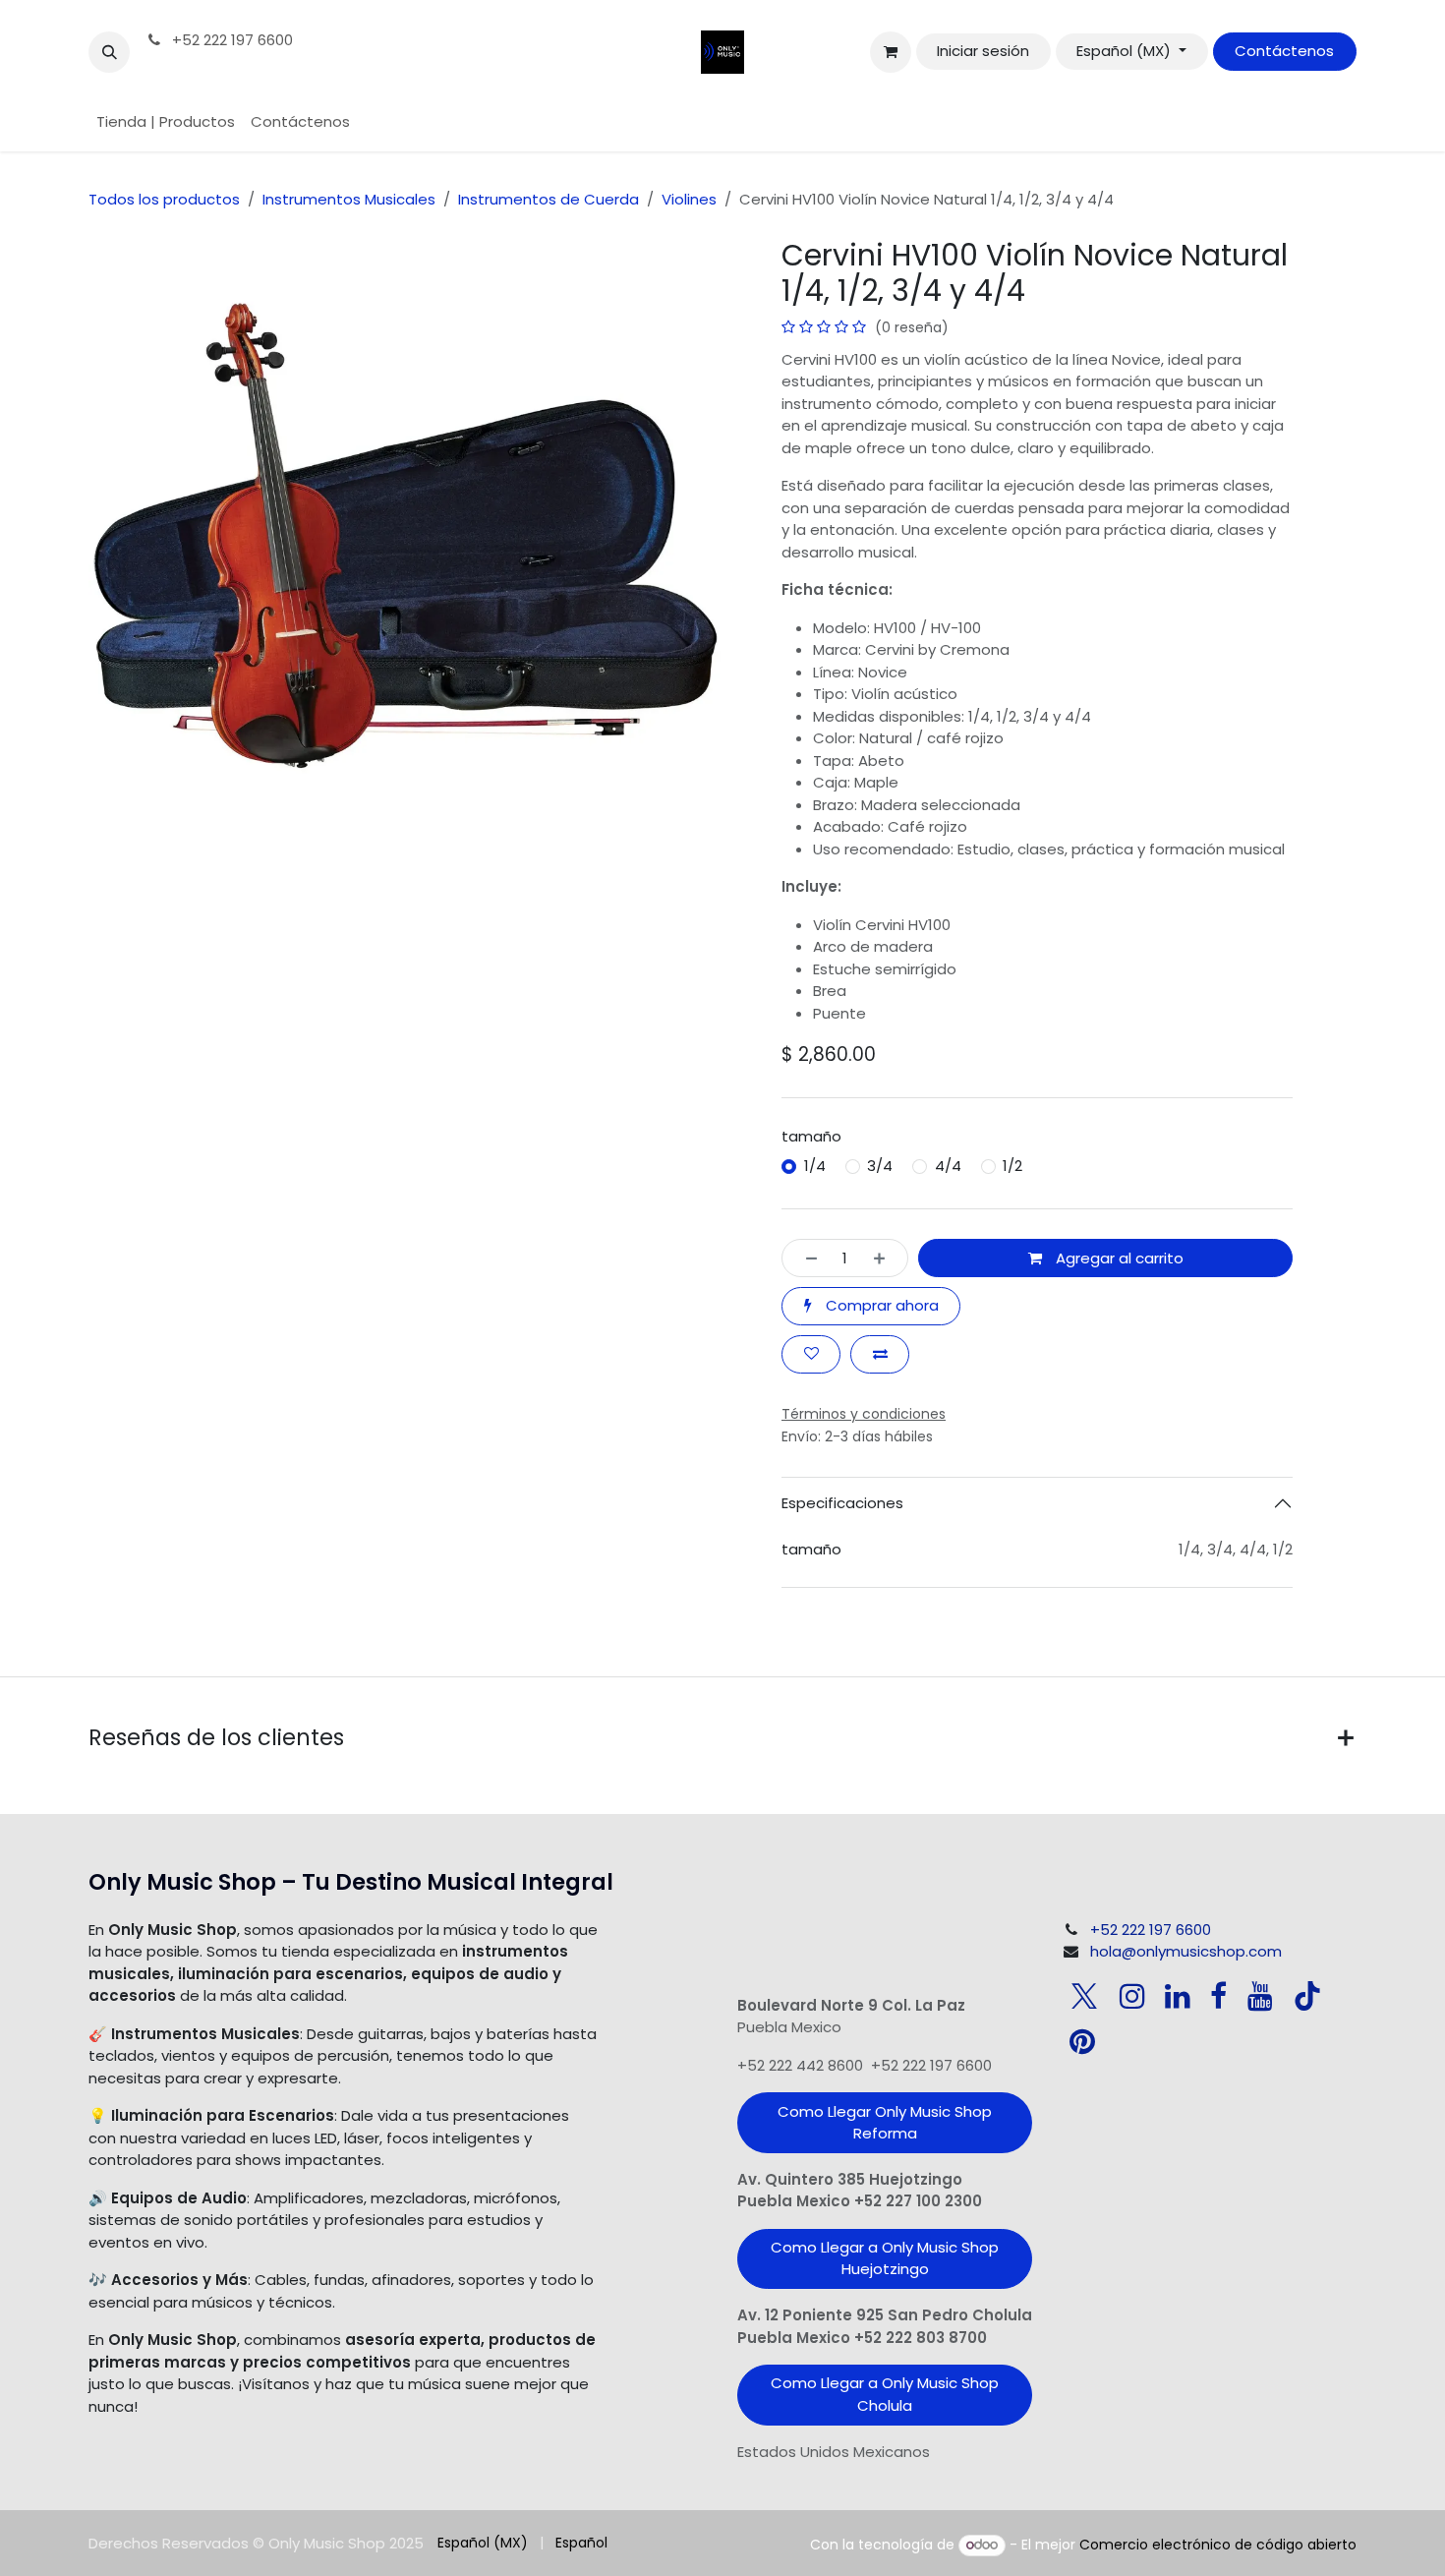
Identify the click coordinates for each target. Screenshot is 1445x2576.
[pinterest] (1082, 2041)
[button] (109, 52)
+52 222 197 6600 (231, 40)
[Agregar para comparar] (880, 1354)
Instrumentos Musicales (349, 199)
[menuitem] (166, 122)
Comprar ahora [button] (880, 1305)
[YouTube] (1260, 1996)
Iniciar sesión (983, 51)
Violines (689, 199)
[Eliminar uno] (806, 1258)
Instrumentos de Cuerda (549, 199)
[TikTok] (1307, 1996)
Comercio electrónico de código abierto (1218, 2545)
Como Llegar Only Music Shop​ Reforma (885, 2123)
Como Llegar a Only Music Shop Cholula (885, 2394)
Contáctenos (1284, 51)
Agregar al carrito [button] (1118, 1258)
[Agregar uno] (885, 1258)
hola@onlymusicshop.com (1186, 1951)
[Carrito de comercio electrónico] (891, 52)
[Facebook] (1218, 1996)
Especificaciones (842, 1503)
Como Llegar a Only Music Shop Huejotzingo (885, 2258)
